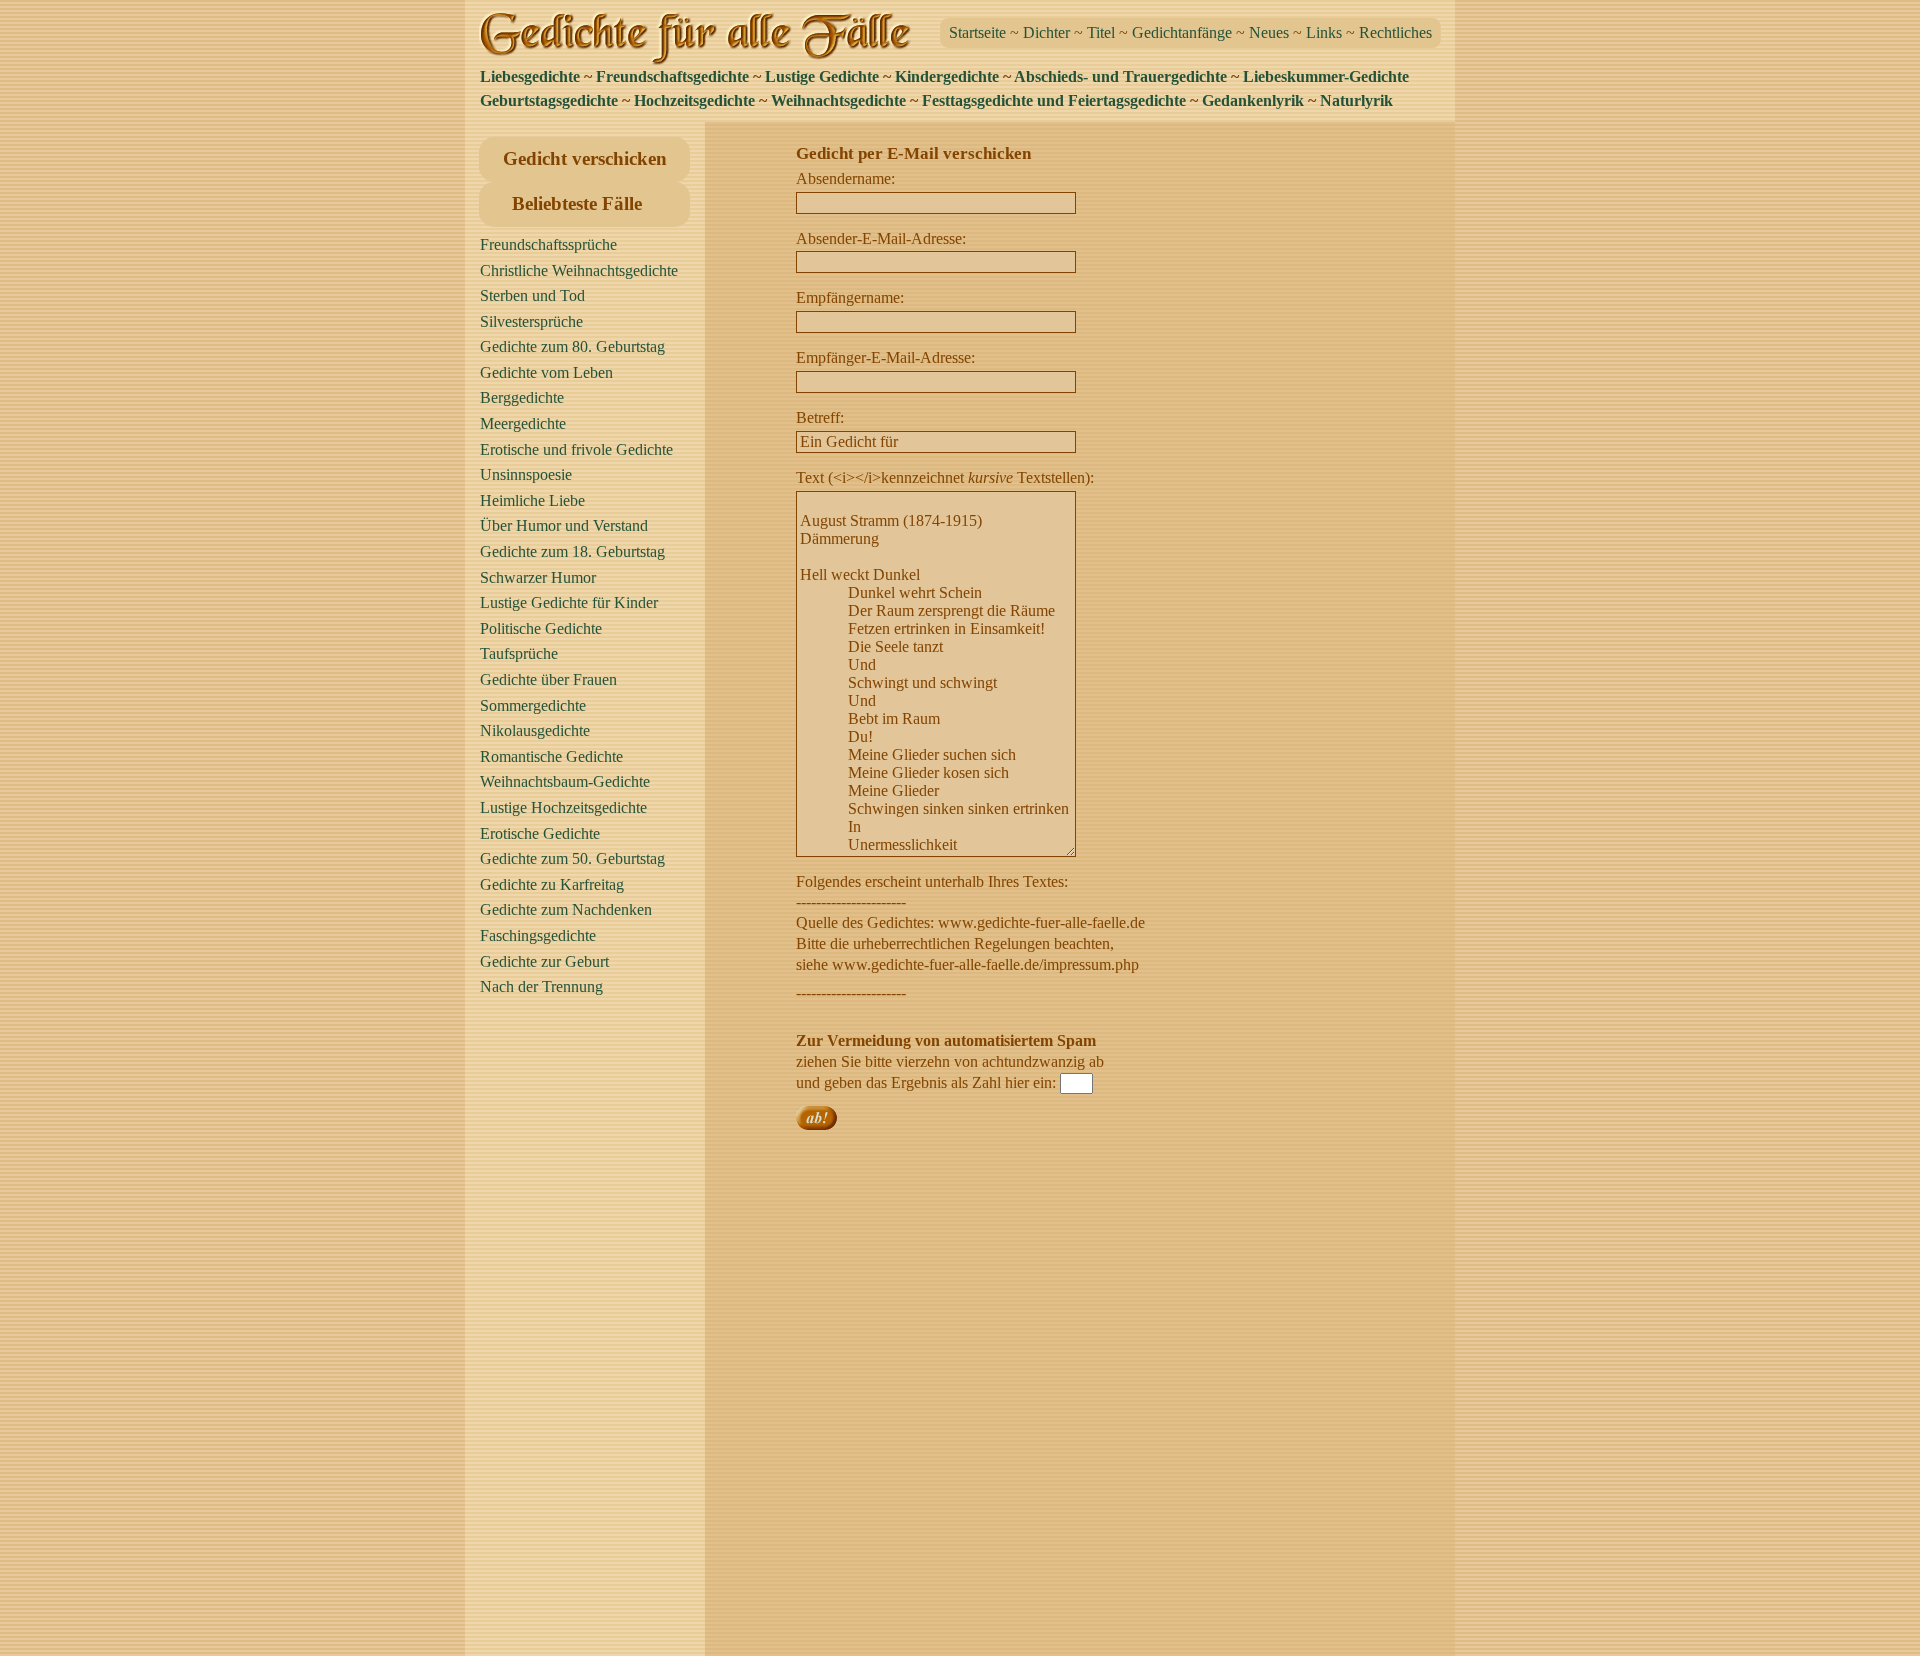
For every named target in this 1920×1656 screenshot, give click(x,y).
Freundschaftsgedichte (672, 76)
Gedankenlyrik (1253, 100)
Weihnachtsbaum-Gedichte (565, 781)
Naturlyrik (1356, 100)
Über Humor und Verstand (564, 525)
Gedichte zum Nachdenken (566, 909)
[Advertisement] (590, 1335)
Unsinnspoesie (526, 474)
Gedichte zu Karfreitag (552, 884)
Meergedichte (523, 423)
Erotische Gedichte (540, 833)
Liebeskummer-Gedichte (1326, 76)
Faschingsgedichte (538, 935)
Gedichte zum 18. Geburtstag (572, 551)
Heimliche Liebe (532, 500)
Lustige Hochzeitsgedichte (563, 807)
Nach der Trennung (541, 986)
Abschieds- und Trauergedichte (1120, 76)
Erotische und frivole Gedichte (576, 449)
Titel (1101, 32)
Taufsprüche (519, 653)
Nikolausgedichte (535, 730)
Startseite (977, 32)
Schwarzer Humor (538, 577)
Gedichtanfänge (1182, 32)
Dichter (1046, 32)
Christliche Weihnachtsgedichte (579, 270)
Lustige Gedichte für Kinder (569, 602)
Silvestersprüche (531, 321)
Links (1324, 32)
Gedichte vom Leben (546, 372)
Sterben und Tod (532, 295)
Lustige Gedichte (822, 76)
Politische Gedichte (541, 628)
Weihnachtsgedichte (838, 100)
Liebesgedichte (530, 76)
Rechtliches (1395, 32)
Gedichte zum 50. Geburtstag (572, 858)
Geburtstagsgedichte (549, 100)
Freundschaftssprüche (548, 244)
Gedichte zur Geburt (544, 961)
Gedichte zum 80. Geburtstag (572, 346)
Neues (1269, 32)
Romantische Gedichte (551, 756)
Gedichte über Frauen (548, 679)
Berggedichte (522, 397)
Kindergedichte (947, 76)
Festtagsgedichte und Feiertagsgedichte (1054, 100)
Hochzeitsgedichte (694, 100)
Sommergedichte (533, 705)
